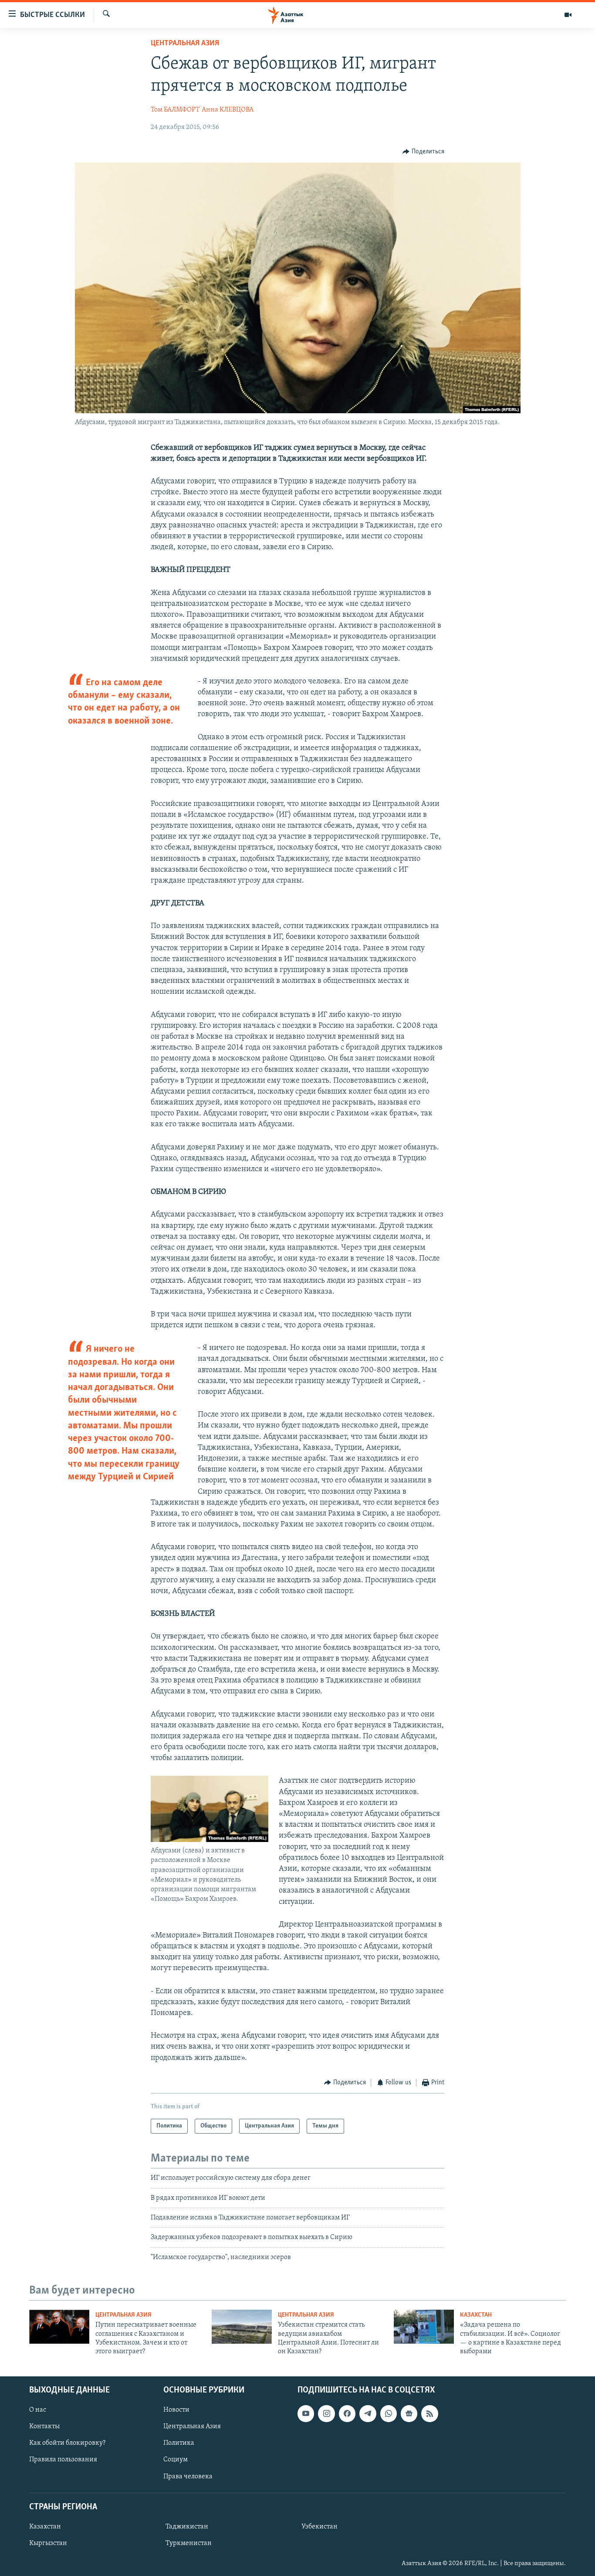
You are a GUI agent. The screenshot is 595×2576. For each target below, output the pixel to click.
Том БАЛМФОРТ (175, 110)
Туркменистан (189, 2543)
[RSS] (429, 2413)
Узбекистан (319, 2527)
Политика (179, 2443)
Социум (176, 2460)
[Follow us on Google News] (409, 2413)
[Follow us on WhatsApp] (389, 2413)
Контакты (44, 2426)
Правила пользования (63, 2460)
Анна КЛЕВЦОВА (228, 110)
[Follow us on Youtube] (306, 2413)
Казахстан (476, 2315)
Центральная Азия (185, 44)
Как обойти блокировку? (67, 2443)
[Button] (423, 152)
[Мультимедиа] (568, 15)
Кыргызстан (48, 2543)
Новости (176, 2410)
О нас (38, 2410)
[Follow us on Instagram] (326, 2413)
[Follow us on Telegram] (368, 2413)
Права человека (188, 2476)
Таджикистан (187, 2527)
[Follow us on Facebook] (347, 2413)
